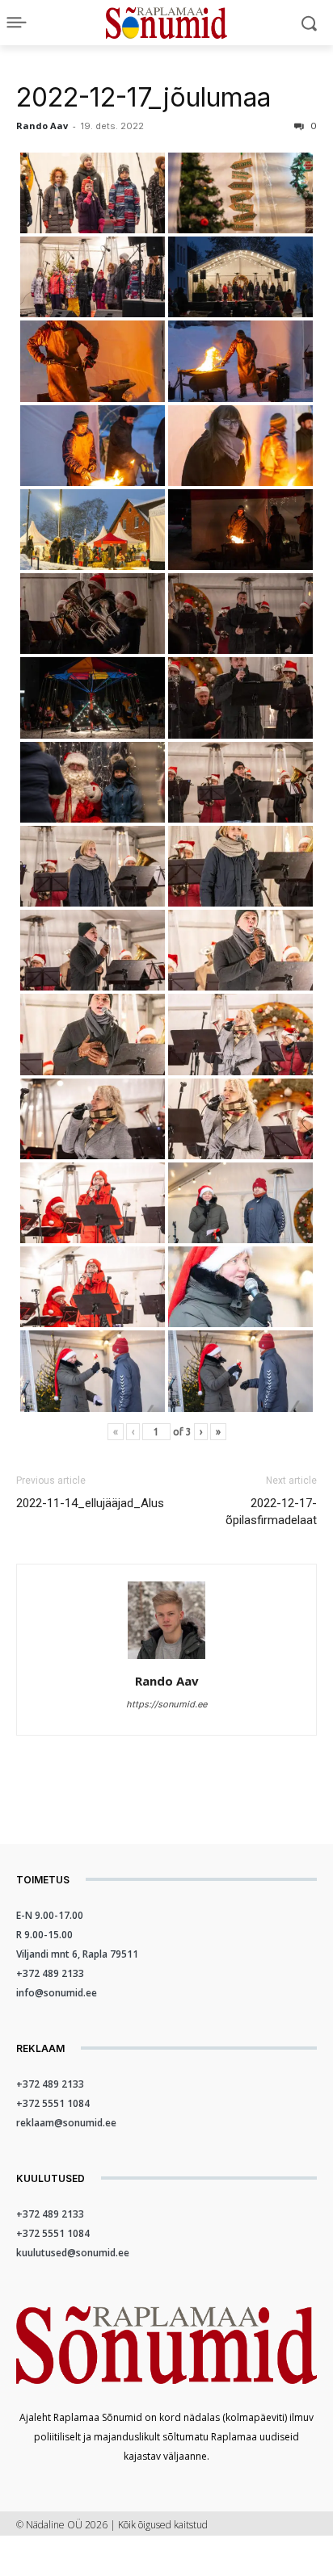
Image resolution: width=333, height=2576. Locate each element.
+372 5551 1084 (53, 2103)
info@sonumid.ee (57, 1993)
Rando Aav (42, 126)
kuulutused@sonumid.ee (73, 2253)
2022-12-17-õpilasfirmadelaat (271, 1512)
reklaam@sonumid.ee (66, 2123)
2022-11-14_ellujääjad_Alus (90, 1503)
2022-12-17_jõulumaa (143, 97)
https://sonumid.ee (166, 1704)
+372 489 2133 (50, 1973)
